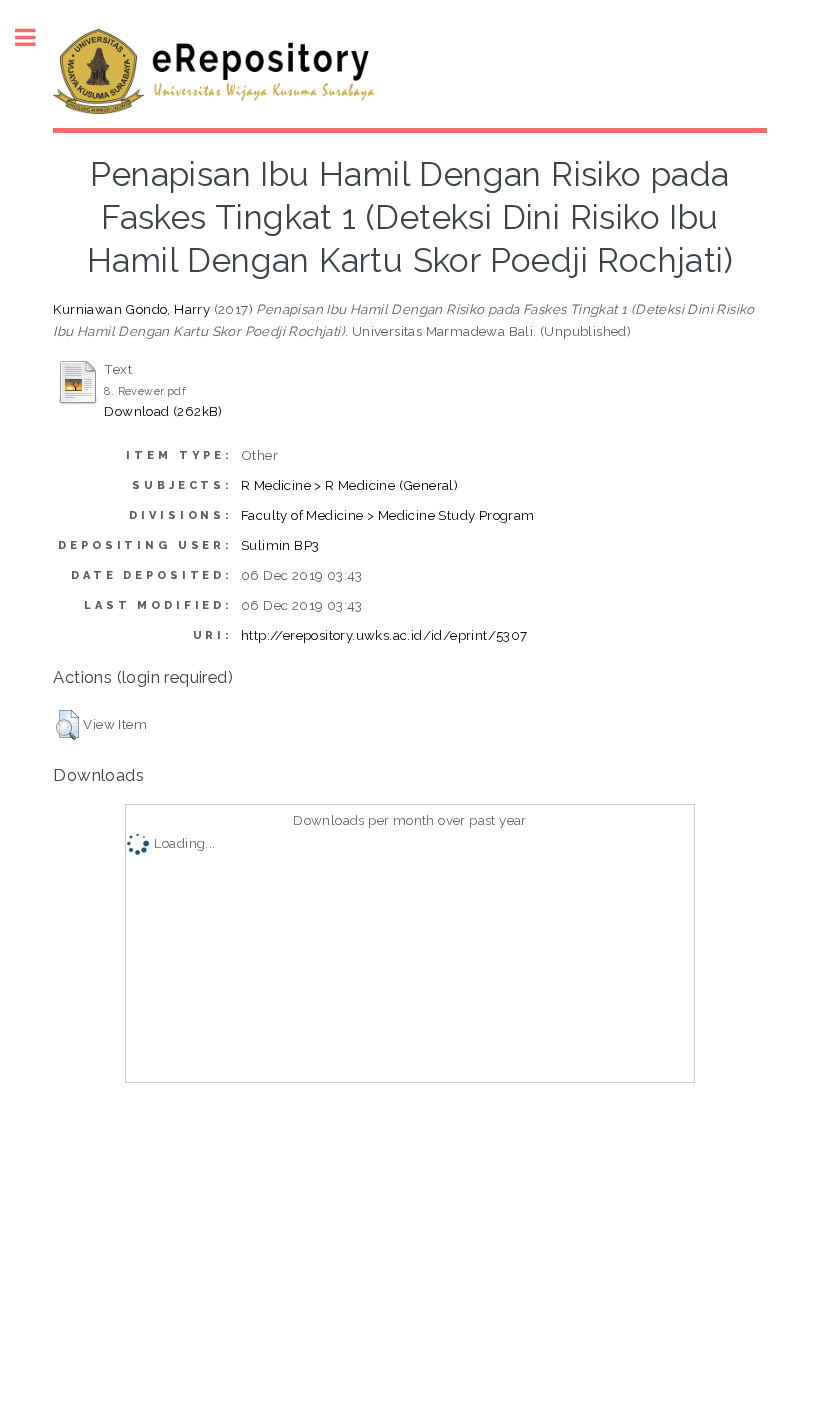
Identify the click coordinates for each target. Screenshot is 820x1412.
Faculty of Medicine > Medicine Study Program (388, 515)
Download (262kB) (163, 411)
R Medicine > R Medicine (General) (349, 485)
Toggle (36, 37)
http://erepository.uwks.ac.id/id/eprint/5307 (384, 635)
